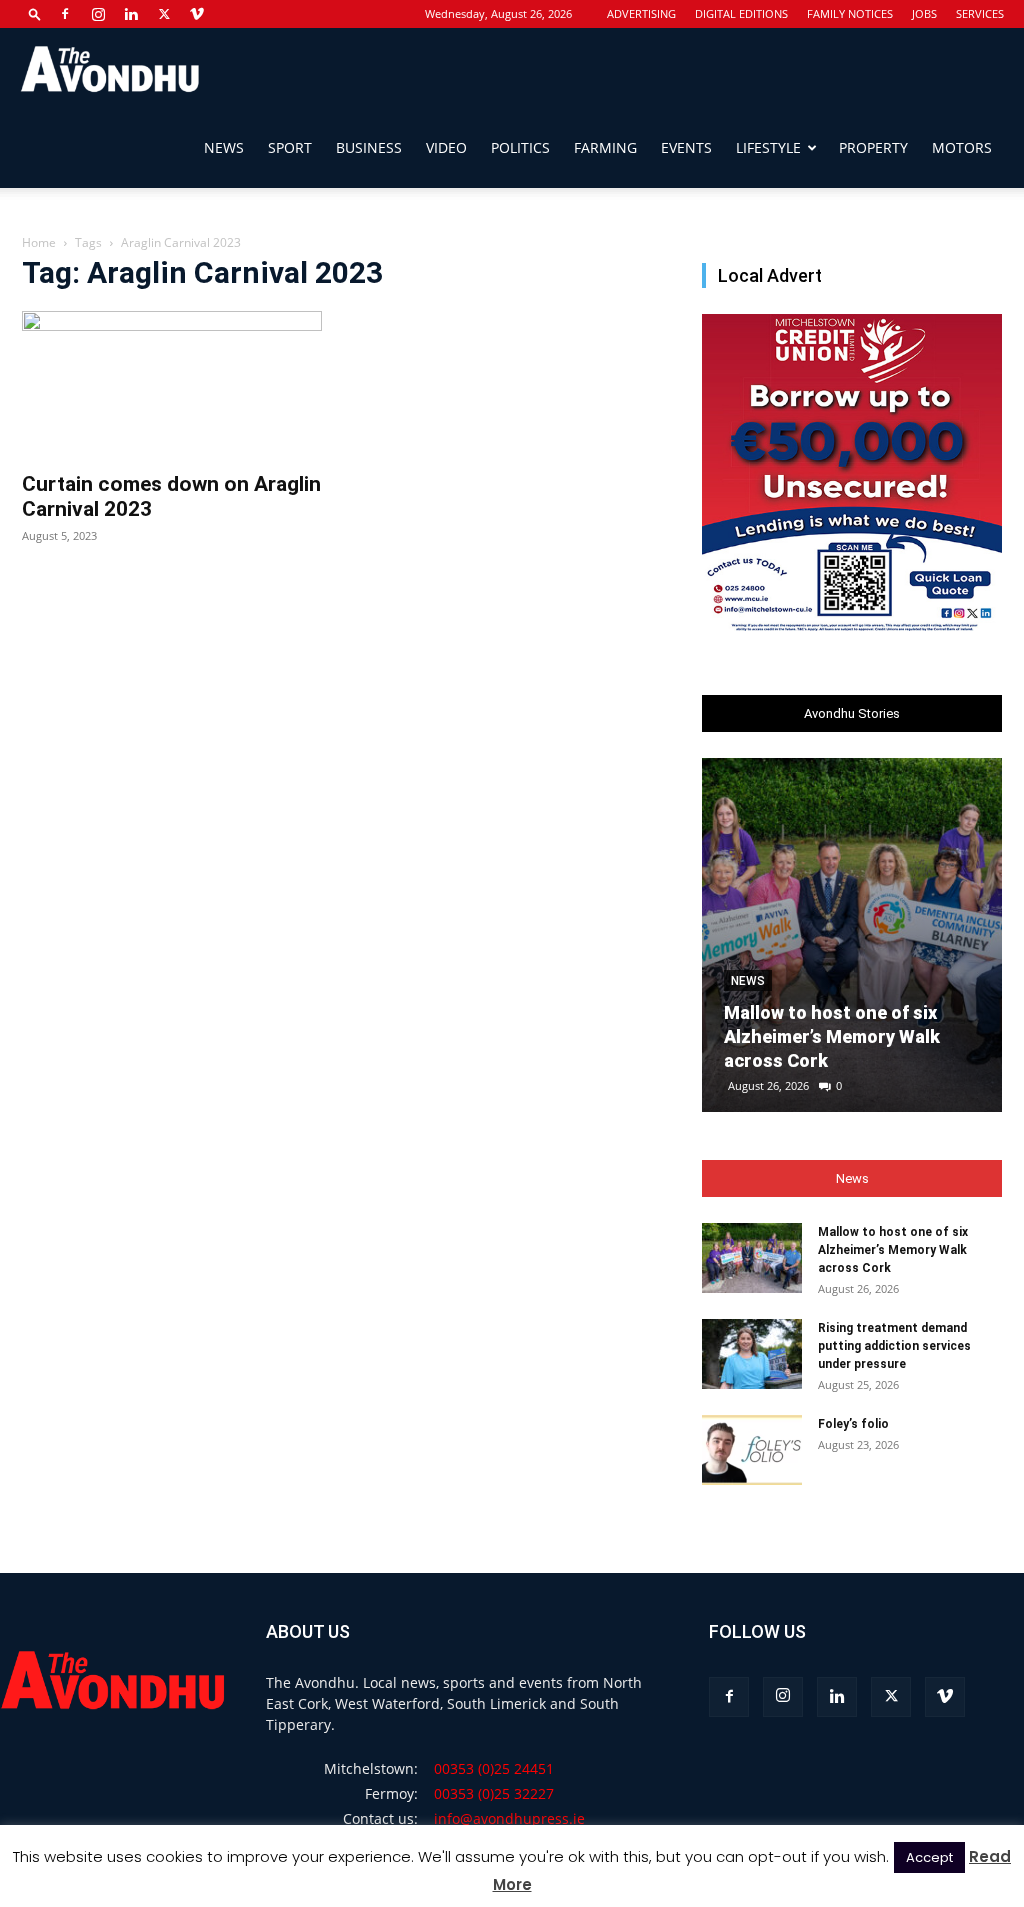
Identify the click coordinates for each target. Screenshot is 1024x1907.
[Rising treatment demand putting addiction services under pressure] (752, 1354)
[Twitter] (164, 14)
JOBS (924, 13)
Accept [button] (929, 1857)
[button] (35, 13)
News (224, 147)
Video (446, 147)
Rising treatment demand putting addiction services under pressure (894, 1346)
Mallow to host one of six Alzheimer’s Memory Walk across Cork (832, 1036)
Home (39, 242)
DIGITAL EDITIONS (741, 13)
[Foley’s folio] (752, 1450)
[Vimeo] (197, 14)
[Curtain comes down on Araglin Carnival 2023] (172, 385)
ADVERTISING (641, 13)
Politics (520, 147)
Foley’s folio (853, 1424)
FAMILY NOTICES (850, 13)
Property (873, 147)
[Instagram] (98, 14)
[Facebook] (65, 14)
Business (369, 147)
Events (686, 147)
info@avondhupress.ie (509, 1818)
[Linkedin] (131, 14)
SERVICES (980, 13)
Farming (605, 147)
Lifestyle (768, 147)
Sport (290, 147)
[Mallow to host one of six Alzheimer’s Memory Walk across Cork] (852, 935)
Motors (962, 147)
